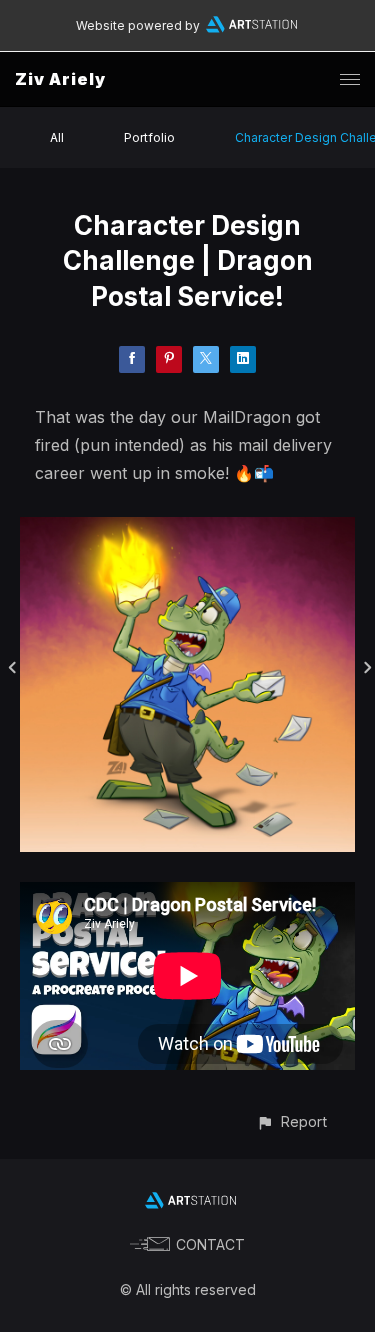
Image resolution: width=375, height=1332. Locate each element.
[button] (291, 1121)
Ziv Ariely (60, 79)
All (57, 137)
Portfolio (149, 137)
